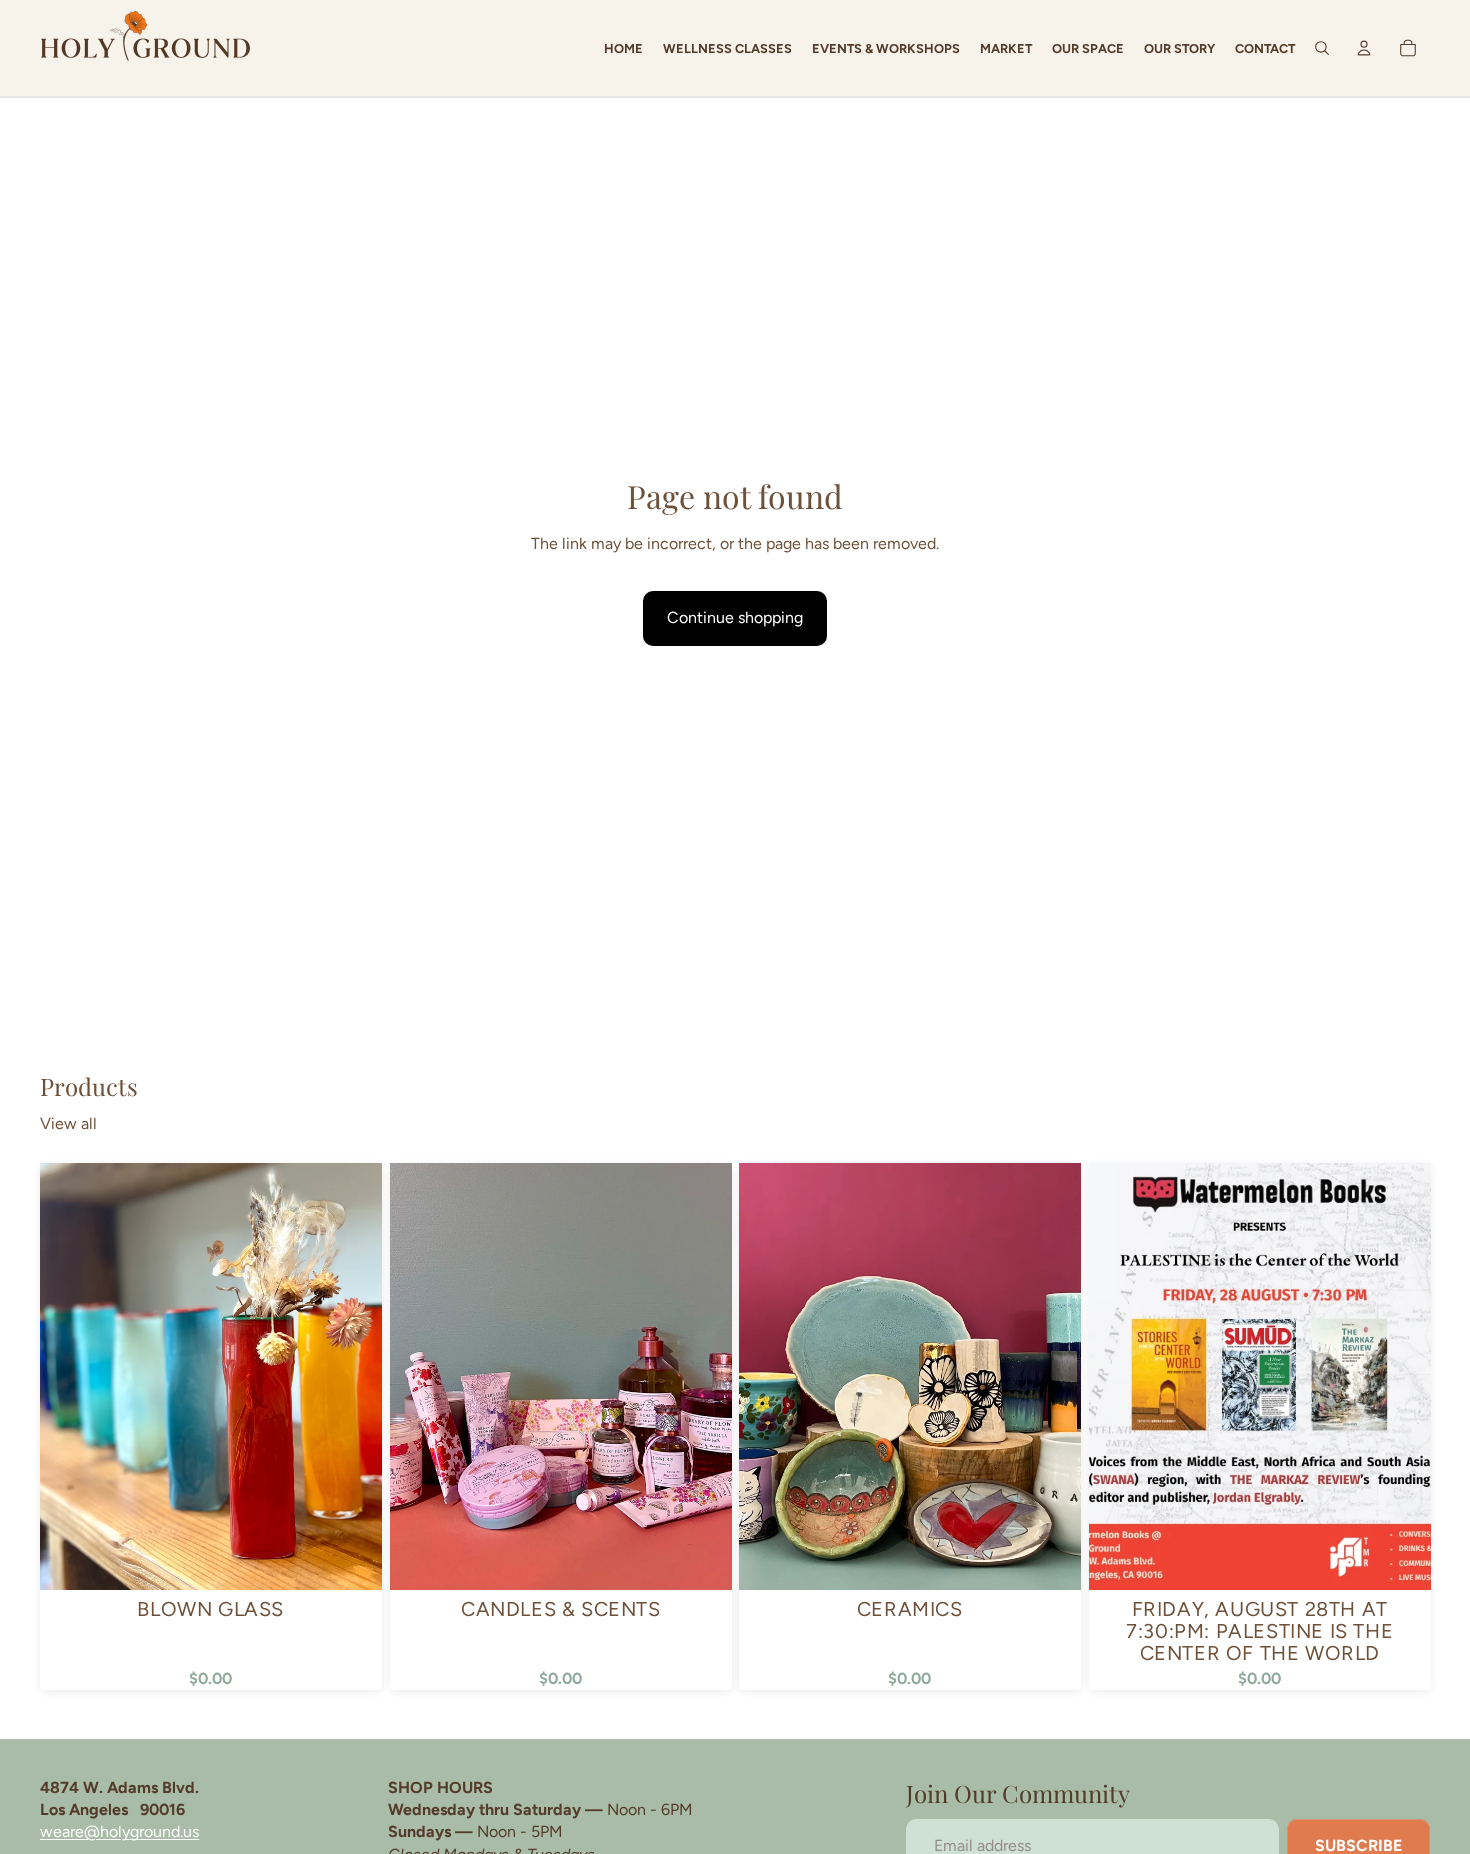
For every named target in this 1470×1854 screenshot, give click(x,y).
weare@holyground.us (119, 1831)
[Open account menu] (1364, 48)
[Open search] (1322, 48)
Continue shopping (735, 617)
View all (68, 1123)
